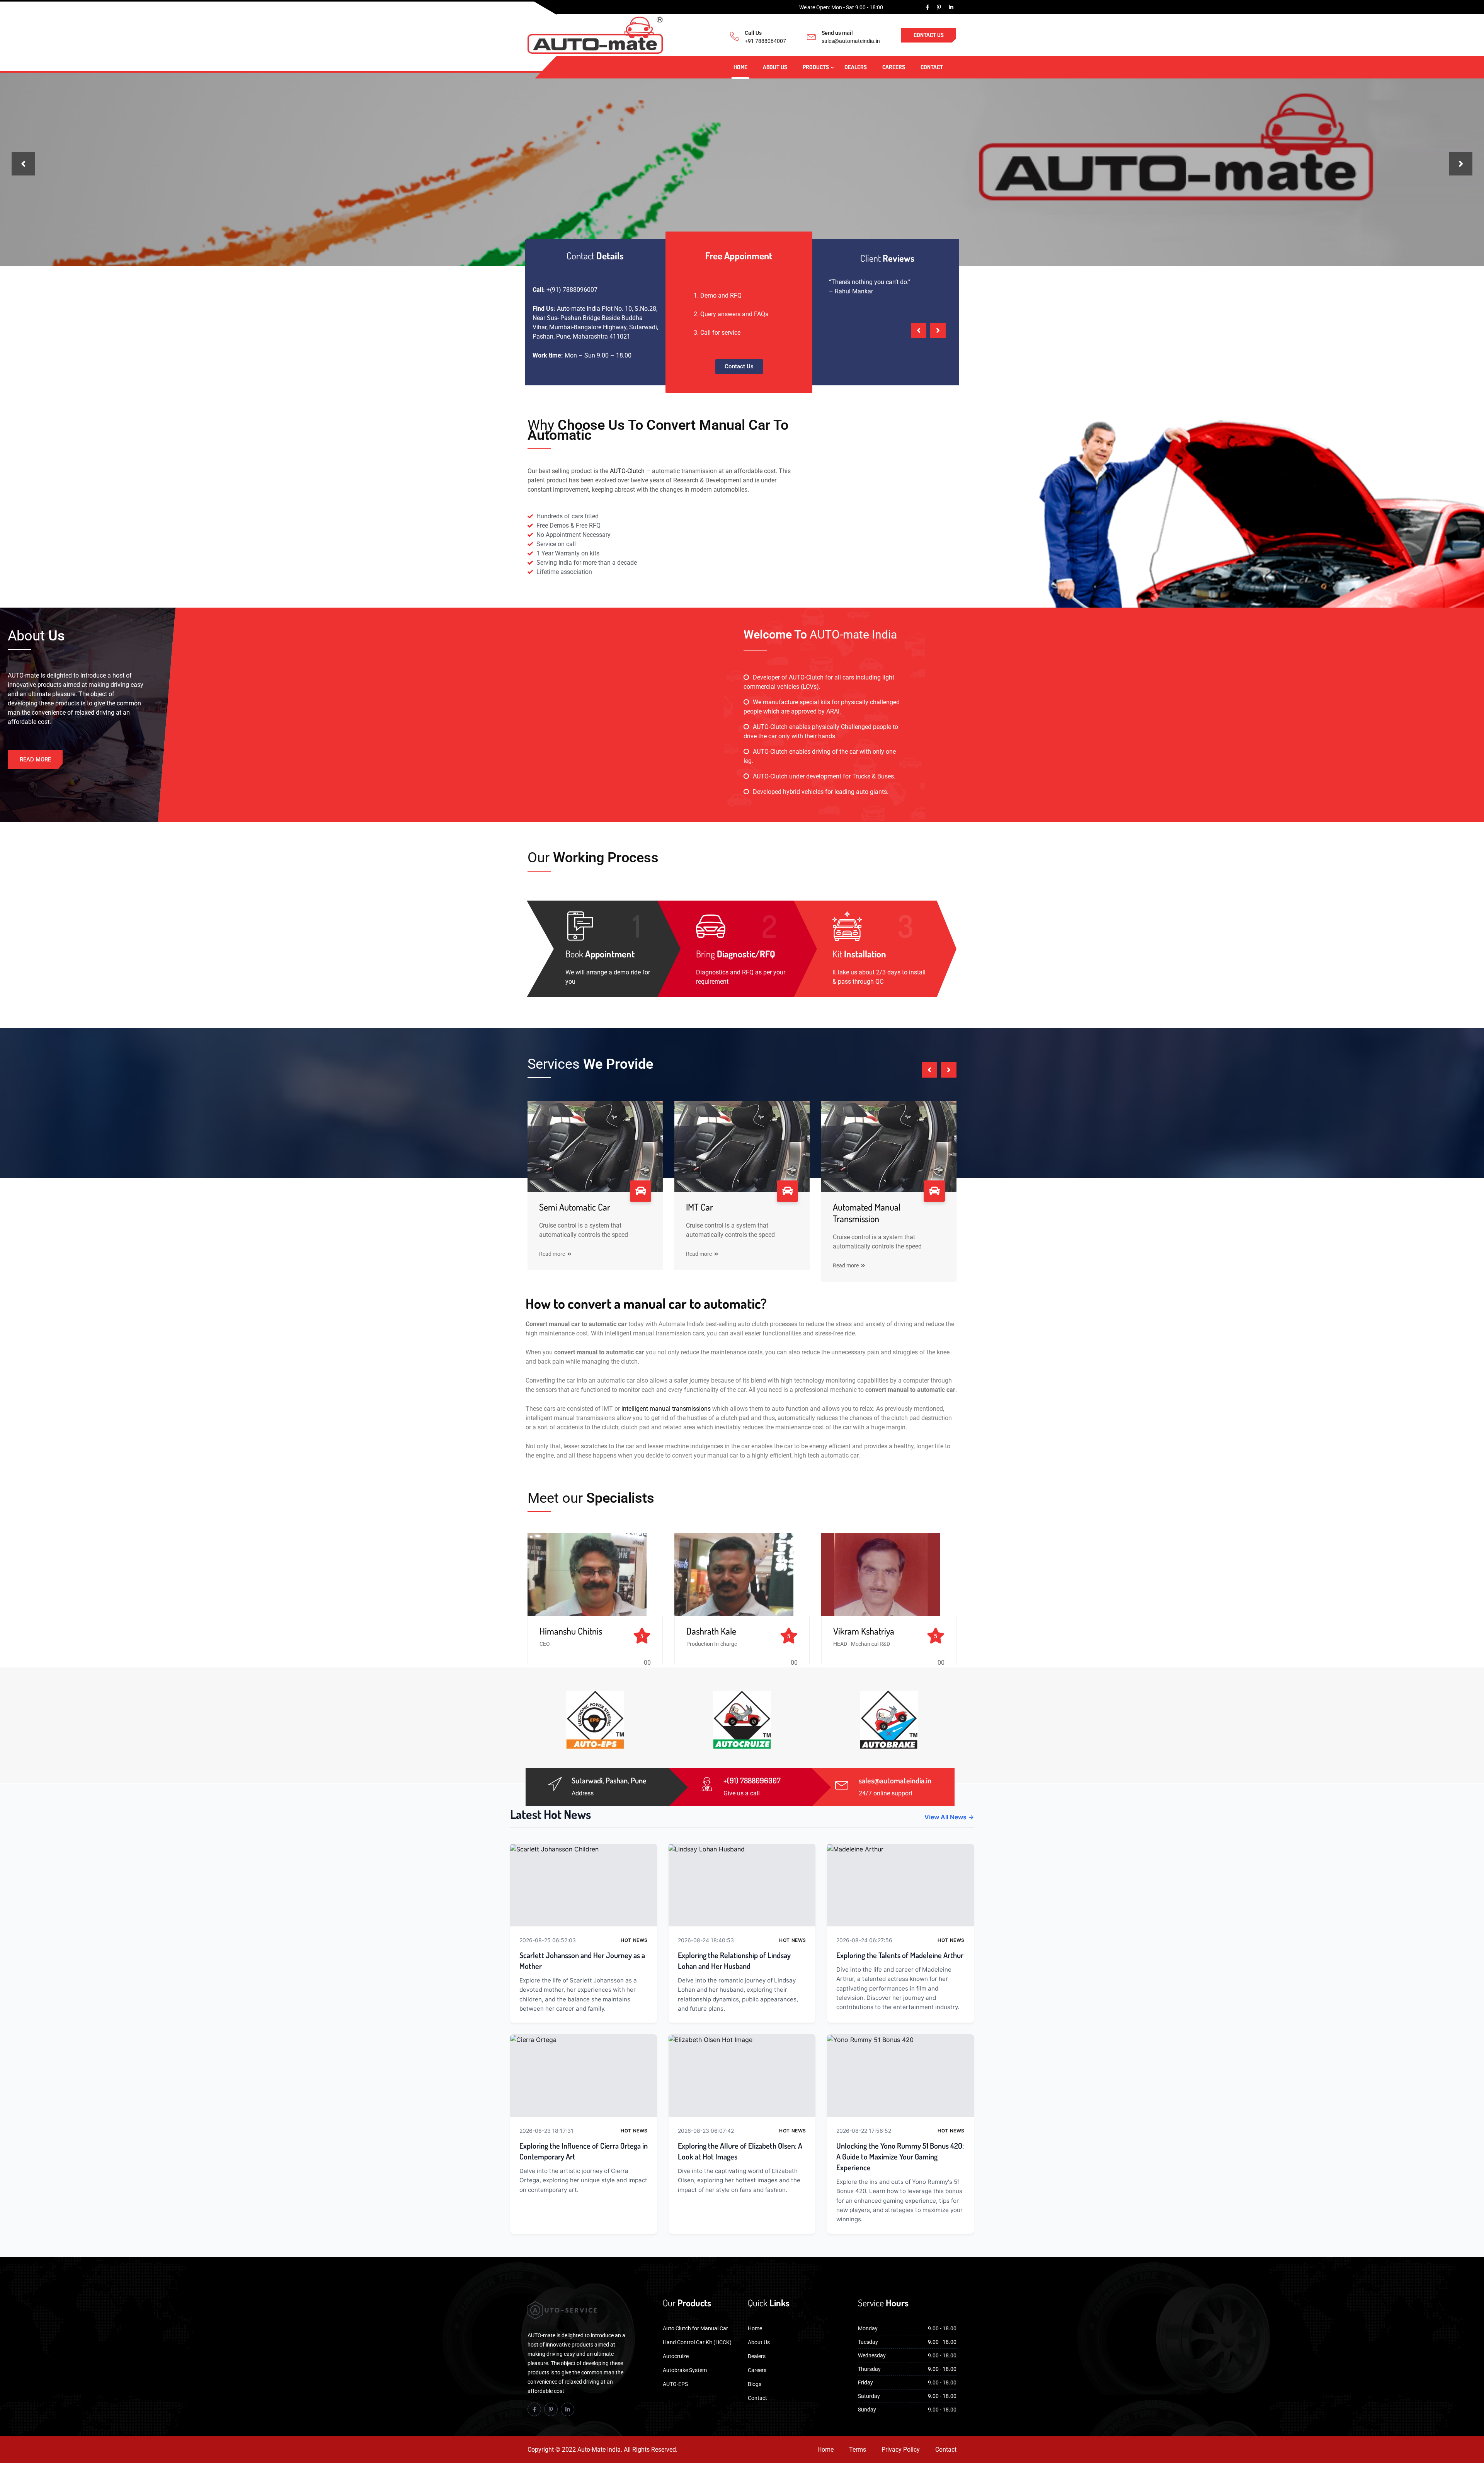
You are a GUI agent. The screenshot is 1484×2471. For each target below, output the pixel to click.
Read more (552, 1254)
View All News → (949, 1817)
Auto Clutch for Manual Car (695, 2328)
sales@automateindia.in (851, 41)
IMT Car (699, 1207)
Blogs (755, 2384)
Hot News (634, 1940)
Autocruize (676, 2356)
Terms (858, 2450)
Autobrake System (685, 2370)
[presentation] (23, 164)
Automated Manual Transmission (867, 1213)
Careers (894, 67)
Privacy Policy (901, 2450)
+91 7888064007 (765, 41)
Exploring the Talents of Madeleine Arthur (900, 1955)
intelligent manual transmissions (666, 1409)
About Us (775, 67)
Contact (932, 67)
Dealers (856, 67)
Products (816, 67)
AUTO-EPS (675, 2384)
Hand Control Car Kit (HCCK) (697, 2342)
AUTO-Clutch (627, 471)
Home (740, 67)
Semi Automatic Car (575, 1207)
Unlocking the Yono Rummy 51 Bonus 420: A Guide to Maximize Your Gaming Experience (900, 2156)
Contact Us (929, 35)
